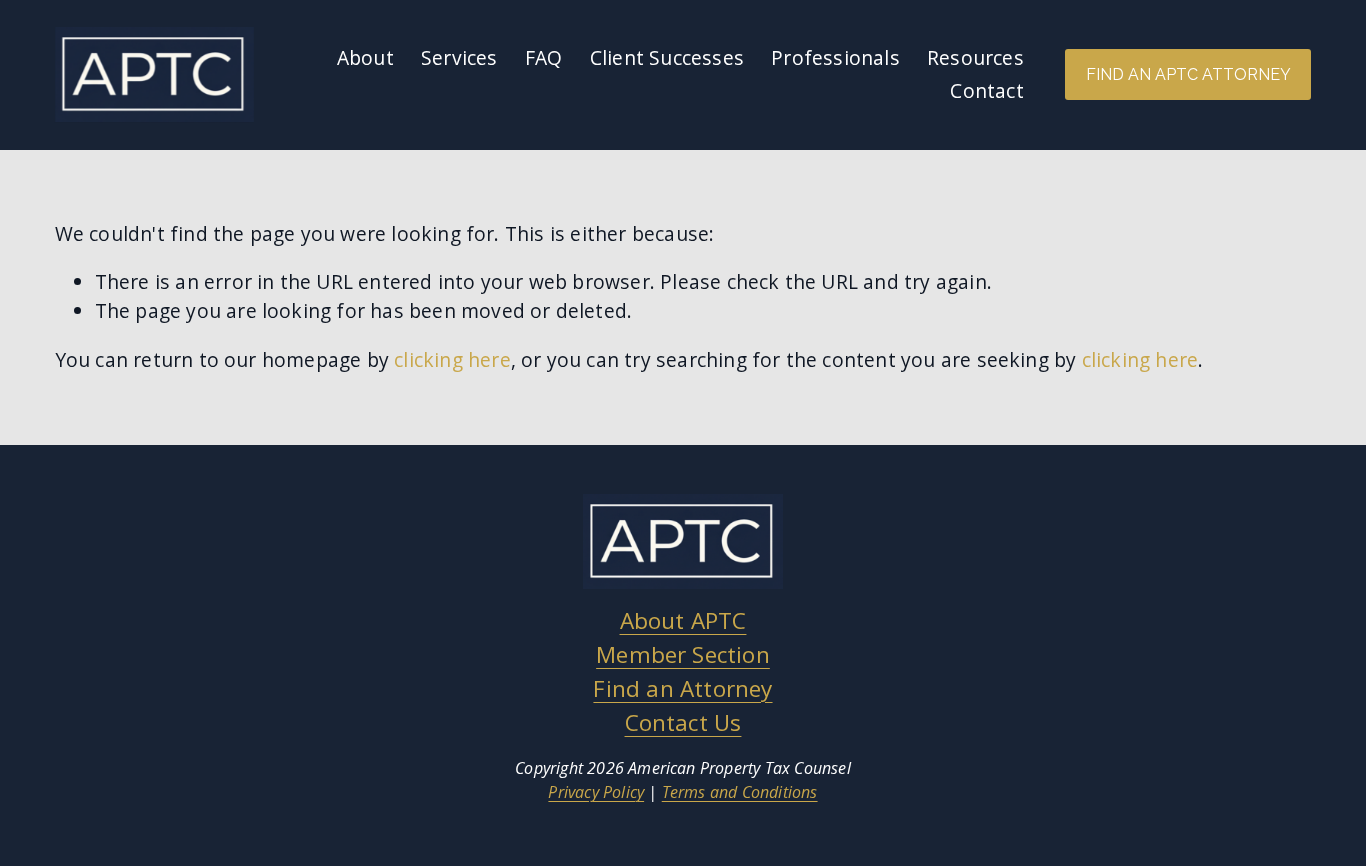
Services (459, 57)
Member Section (683, 654)
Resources (975, 57)
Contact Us (683, 722)
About (365, 57)
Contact (986, 90)
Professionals (835, 57)
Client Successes (667, 57)
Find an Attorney (682, 688)
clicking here (452, 359)
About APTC (683, 620)
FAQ (544, 57)
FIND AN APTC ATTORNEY (1188, 74)
